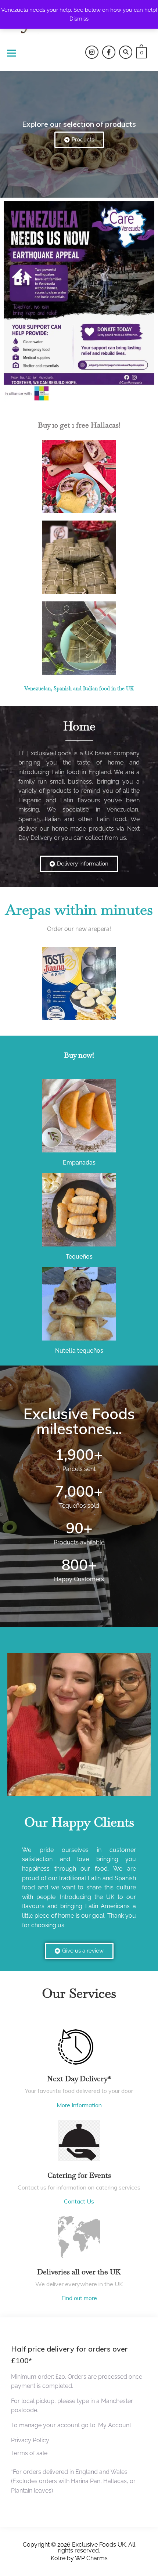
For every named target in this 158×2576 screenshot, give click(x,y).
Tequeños (79, 1257)
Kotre (58, 2558)
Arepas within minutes (79, 910)
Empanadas (79, 1163)
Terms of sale (29, 2453)
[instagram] (92, 52)
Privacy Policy (30, 2440)
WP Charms (91, 2558)
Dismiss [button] (79, 19)
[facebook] (109, 52)
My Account (115, 2425)
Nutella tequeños (79, 1351)
